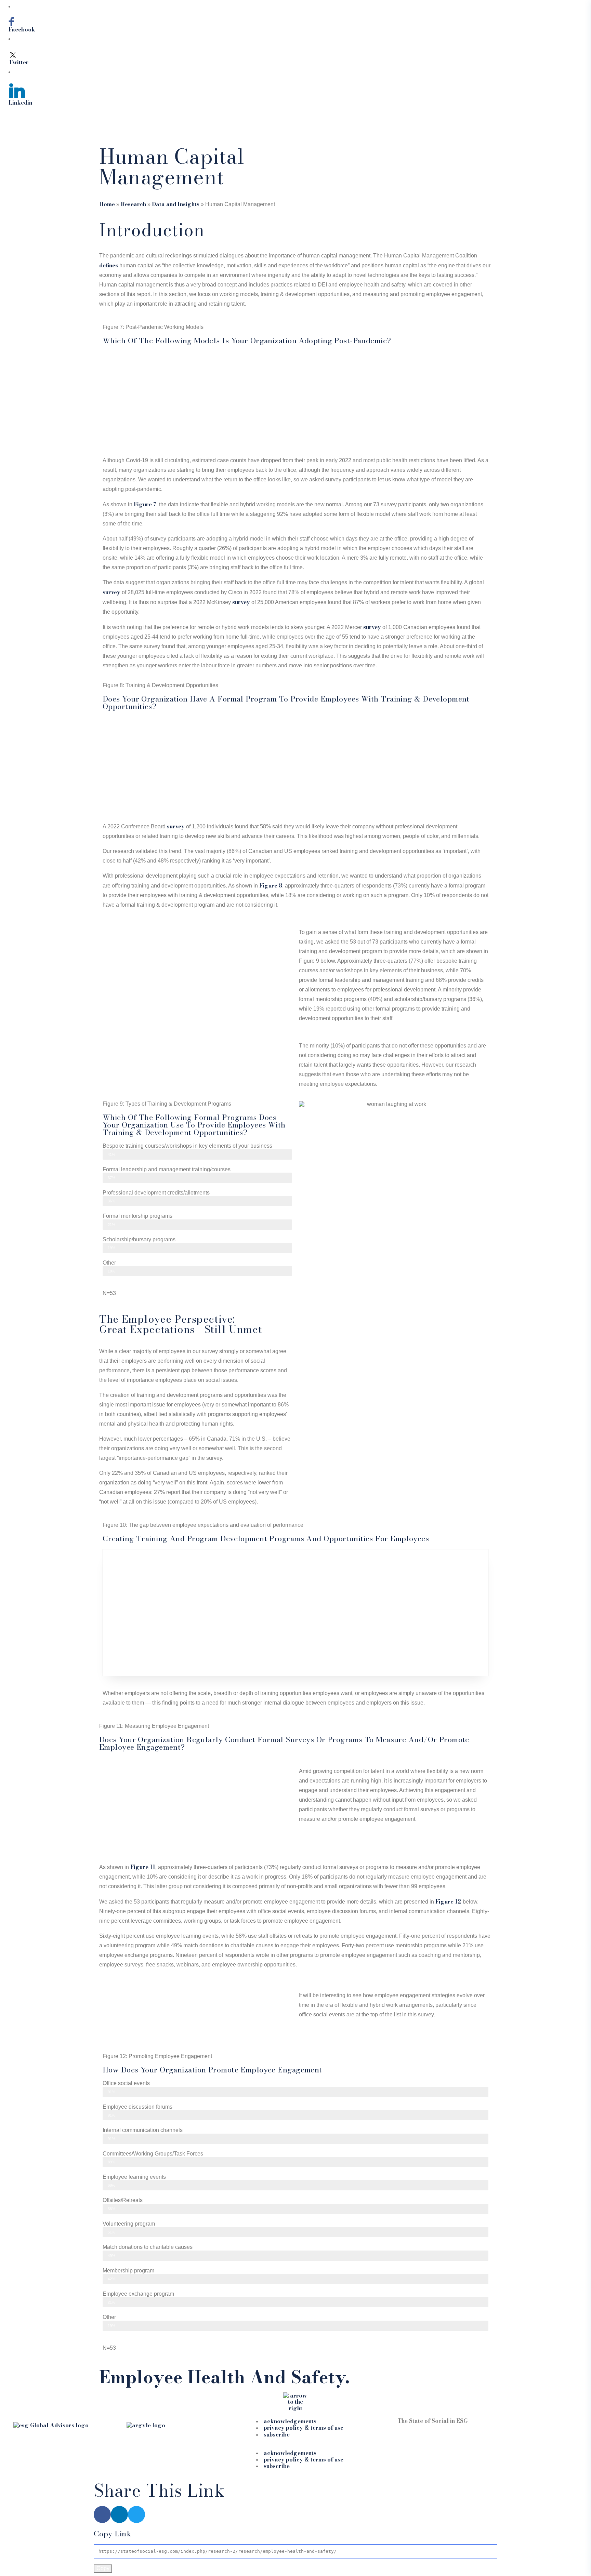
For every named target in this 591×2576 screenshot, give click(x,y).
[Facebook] (102, 2514)
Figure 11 (143, 1867)
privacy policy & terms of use (304, 2428)
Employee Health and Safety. (225, 2377)
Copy (103, 2568)
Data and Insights (176, 204)
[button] (295, 2446)
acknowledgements (290, 2421)
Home (107, 204)
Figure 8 (271, 885)
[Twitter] (136, 2514)
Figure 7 (145, 504)
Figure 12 (448, 1901)
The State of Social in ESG (432, 2421)
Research (133, 204)
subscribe (277, 2434)
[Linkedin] (119, 2514)
